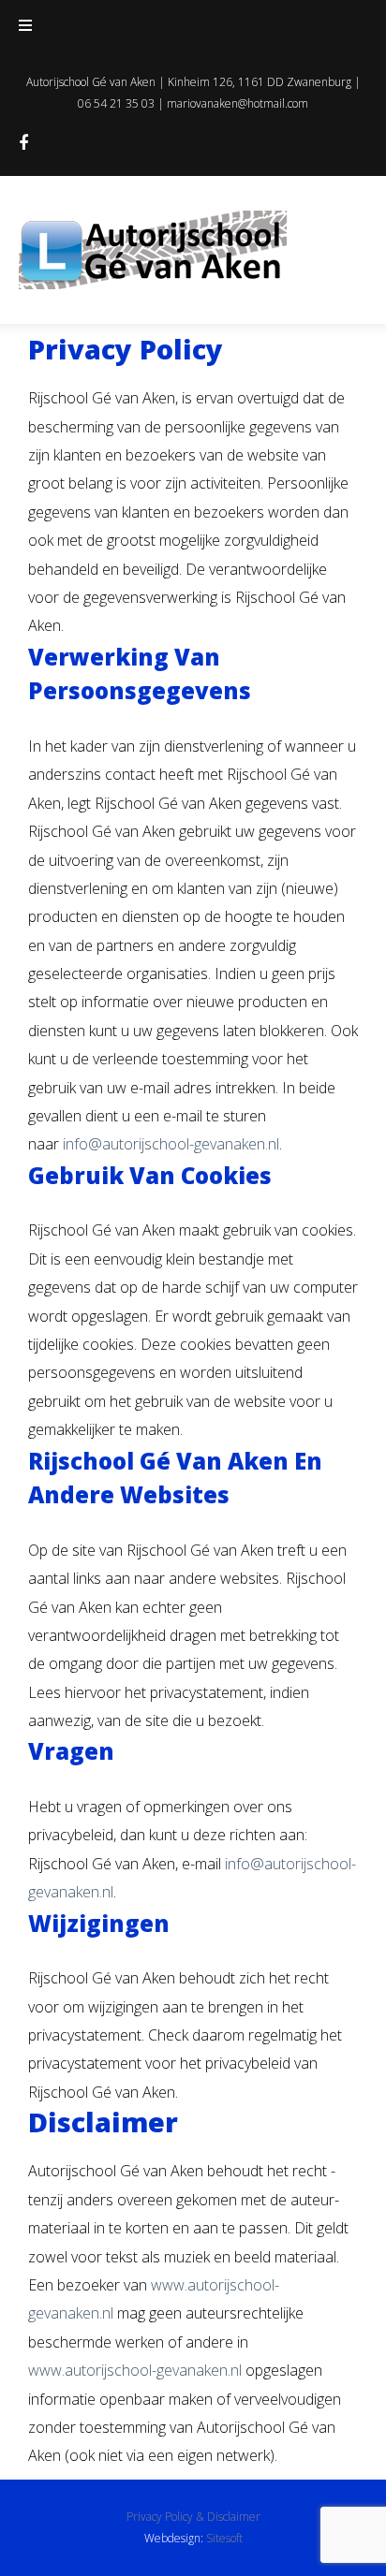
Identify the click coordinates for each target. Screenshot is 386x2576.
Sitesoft (224, 2538)
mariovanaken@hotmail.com (238, 103)
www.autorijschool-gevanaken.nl (135, 2370)
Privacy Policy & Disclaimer (193, 2517)
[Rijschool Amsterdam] (23, 144)
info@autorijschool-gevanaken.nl (171, 1144)
